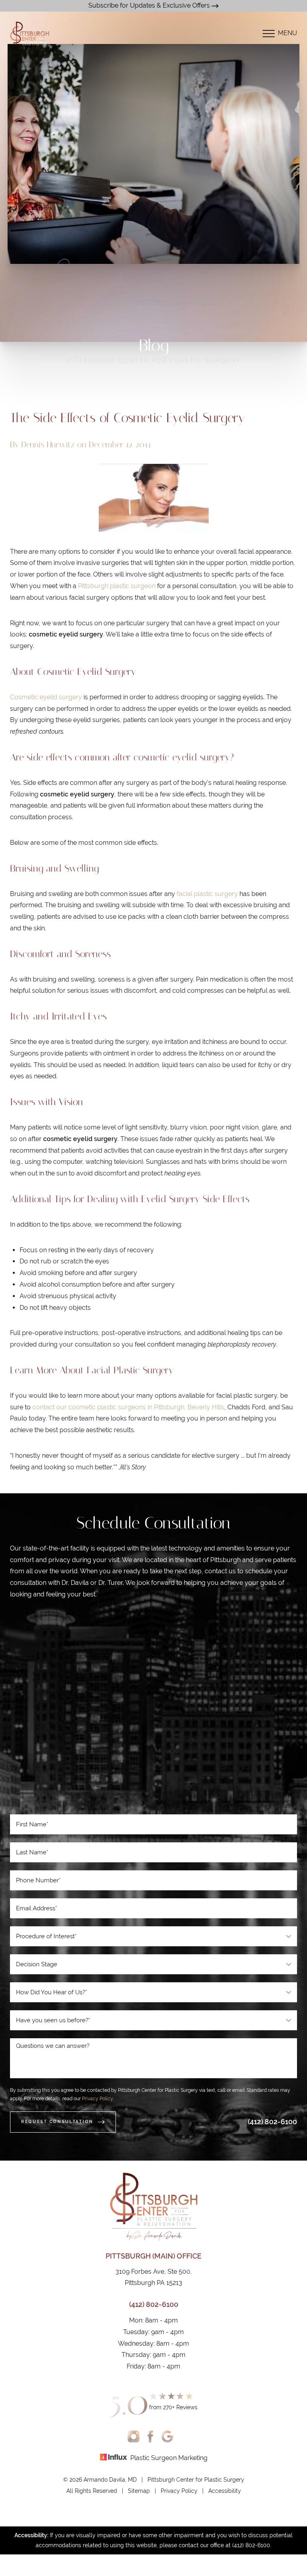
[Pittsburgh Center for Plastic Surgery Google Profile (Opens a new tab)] (167, 2436)
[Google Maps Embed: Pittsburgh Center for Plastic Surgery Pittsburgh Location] (153, 1710)
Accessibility (225, 2491)
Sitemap (139, 2491)
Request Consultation (57, 2122)
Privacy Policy (97, 2099)
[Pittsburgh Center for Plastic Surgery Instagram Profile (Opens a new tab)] (134, 2436)
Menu (287, 33)
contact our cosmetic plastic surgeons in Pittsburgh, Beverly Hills (128, 1407)
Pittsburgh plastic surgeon (117, 586)
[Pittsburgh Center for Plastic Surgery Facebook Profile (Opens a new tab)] (151, 2436)
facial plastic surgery (207, 894)
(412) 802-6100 (272, 2122)
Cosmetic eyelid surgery (46, 697)
